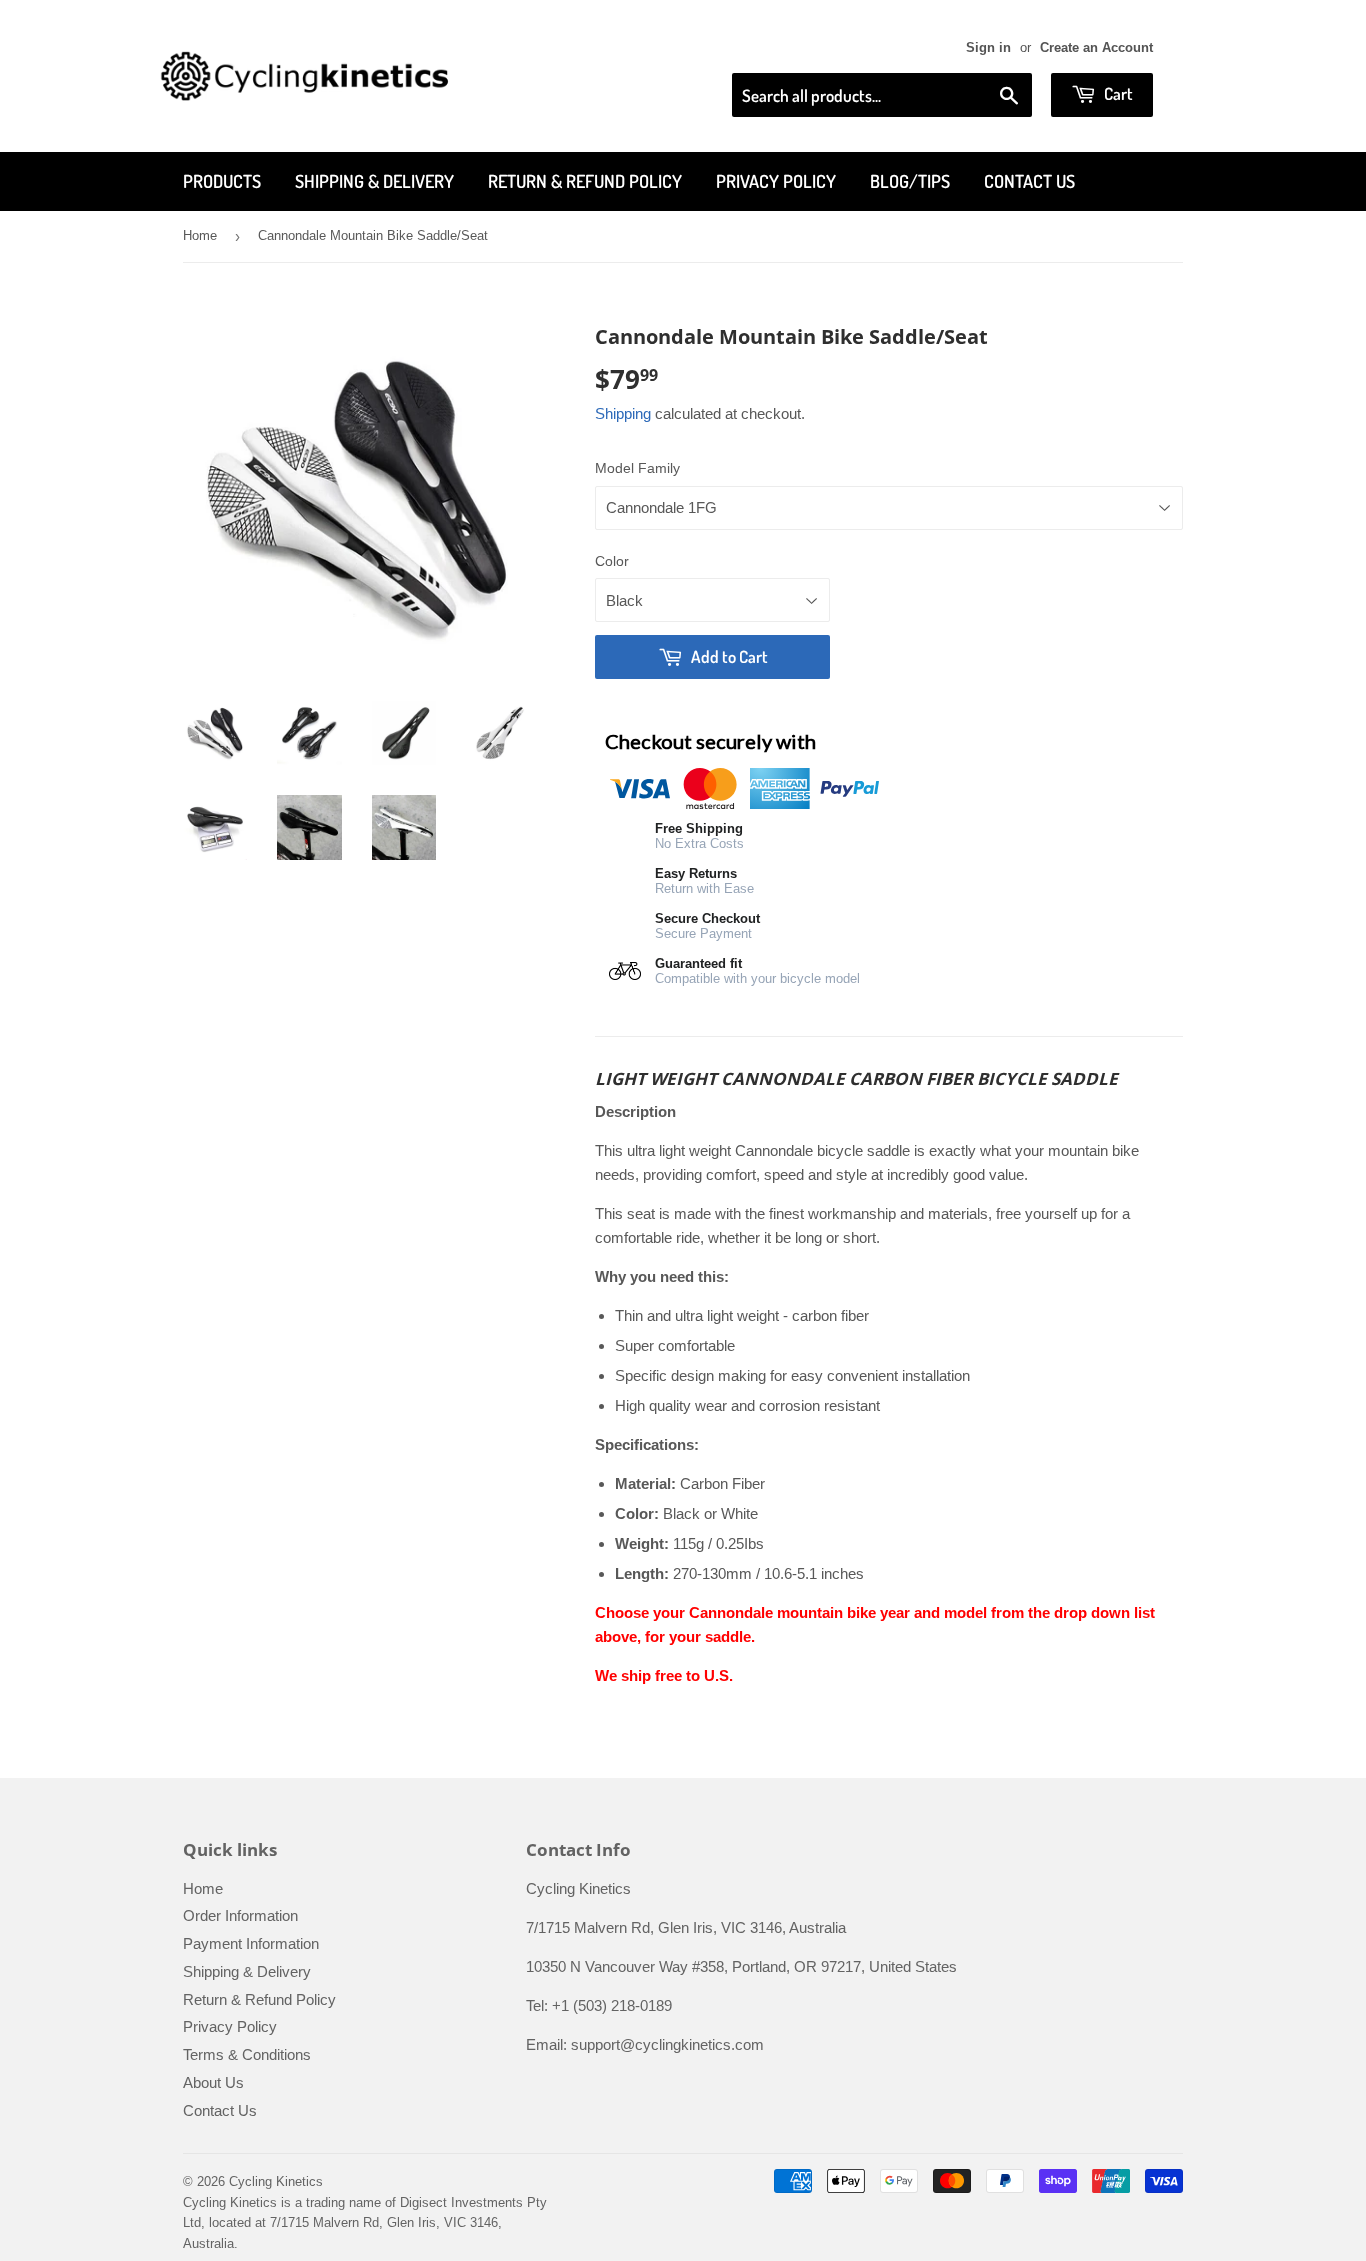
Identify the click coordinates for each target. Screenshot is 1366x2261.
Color (612, 561)
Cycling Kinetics (276, 2181)
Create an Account (1096, 47)
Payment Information (251, 1943)
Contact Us (1029, 181)
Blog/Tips (910, 181)
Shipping (623, 413)
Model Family (637, 468)
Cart (1117, 93)
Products (222, 181)
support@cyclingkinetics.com (667, 2044)
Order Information (240, 1915)
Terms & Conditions (247, 2054)
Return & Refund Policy (585, 181)
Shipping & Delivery (374, 181)
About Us (213, 2082)
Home (200, 235)
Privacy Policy (776, 181)
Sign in (988, 47)
